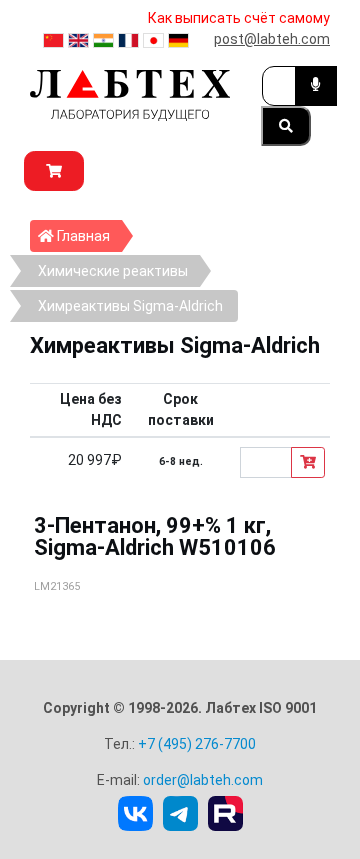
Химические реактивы (113, 271)
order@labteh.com (203, 780)
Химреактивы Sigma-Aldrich (130, 306)
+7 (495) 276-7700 (197, 744)
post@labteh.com (272, 39)
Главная (88, 235)
